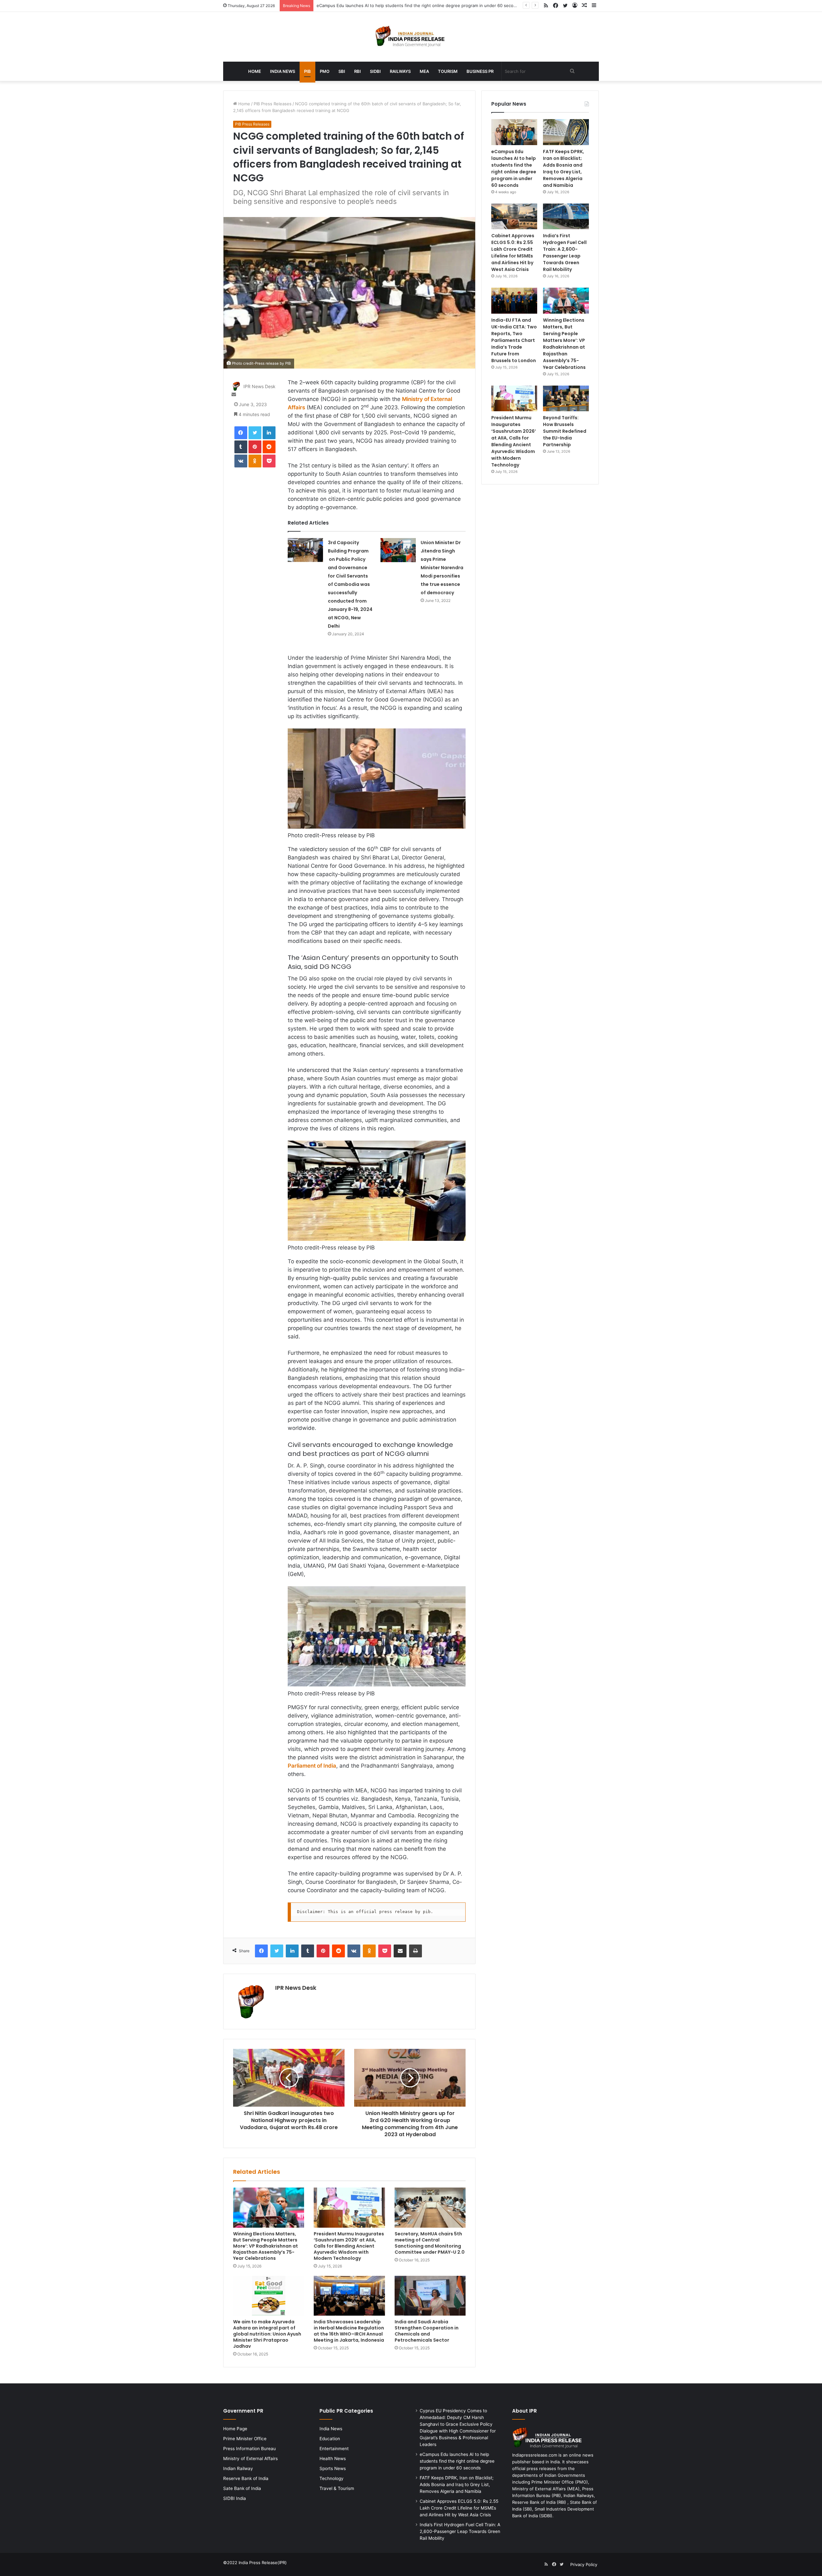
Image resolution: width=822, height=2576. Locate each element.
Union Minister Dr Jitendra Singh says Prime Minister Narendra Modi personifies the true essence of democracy (442, 568)
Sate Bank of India (242, 2488)
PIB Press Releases (273, 104)
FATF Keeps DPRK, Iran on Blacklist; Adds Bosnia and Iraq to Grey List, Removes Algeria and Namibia (417, 5)
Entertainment (334, 2449)
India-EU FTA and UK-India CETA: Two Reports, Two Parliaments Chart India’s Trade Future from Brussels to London (514, 340)
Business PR (480, 71)
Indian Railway (238, 2468)
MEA (424, 71)
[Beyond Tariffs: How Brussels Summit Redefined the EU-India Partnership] (566, 399)
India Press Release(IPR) (262, 2563)
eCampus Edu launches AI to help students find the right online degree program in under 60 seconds (514, 168)
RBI (358, 71)
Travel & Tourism (337, 2488)
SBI (342, 71)
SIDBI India (235, 2498)
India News (283, 71)
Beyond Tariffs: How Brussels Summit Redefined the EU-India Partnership (565, 431)
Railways (400, 71)
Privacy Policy (584, 2564)
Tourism (448, 71)
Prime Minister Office (245, 2439)
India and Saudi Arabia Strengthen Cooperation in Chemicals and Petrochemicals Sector (427, 2331)
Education (330, 2439)
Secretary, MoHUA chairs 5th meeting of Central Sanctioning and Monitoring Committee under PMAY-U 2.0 (430, 2243)
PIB (307, 71)
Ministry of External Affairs (250, 2459)
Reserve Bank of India (246, 2478)
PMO (325, 71)
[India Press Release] (411, 37)
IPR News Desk (259, 386)
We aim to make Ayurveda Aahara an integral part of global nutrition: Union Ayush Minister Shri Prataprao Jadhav (267, 2334)
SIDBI (375, 71)
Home (255, 71)
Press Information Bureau (249, 2449)
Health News (333, 2459)
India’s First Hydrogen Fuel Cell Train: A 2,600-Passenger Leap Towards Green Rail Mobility (565, 252)
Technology (332, 2478)
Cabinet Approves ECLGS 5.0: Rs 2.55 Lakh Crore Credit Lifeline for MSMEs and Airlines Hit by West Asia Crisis (513, 252)
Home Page (235, 2429)
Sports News (333, 2468)
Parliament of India (312, 1766)
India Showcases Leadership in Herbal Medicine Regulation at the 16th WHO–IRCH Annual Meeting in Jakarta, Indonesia (349, 2331)
